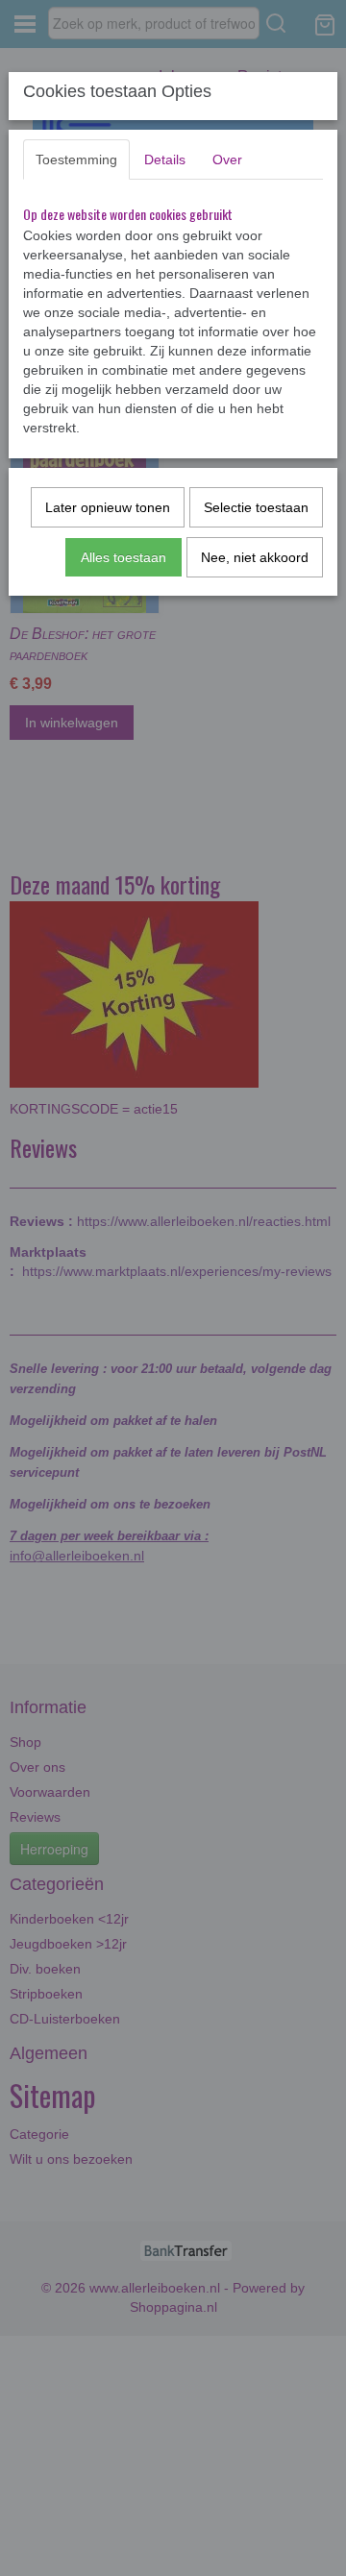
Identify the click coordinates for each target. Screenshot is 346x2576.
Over (227, 159)
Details (165, 159)
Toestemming (76, 159)
